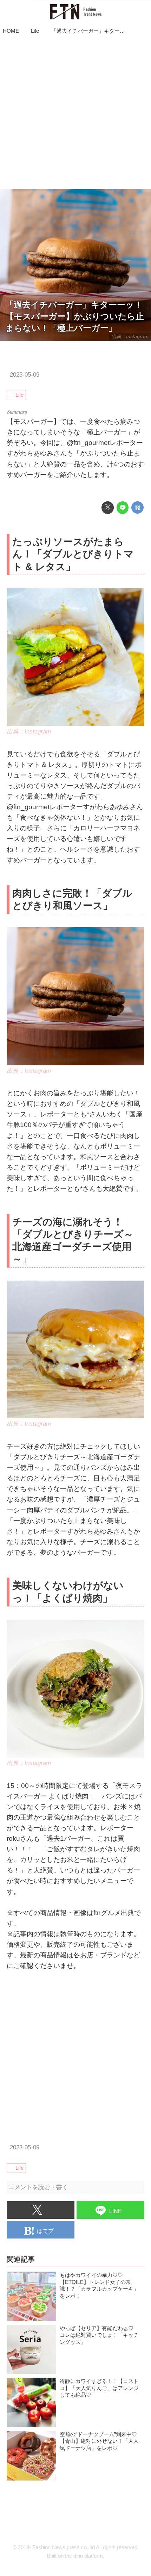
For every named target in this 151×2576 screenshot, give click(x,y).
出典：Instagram (130, 336)
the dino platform (84, 2556)
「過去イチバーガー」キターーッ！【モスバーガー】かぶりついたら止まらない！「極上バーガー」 (75, 316)
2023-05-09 (25, 375)
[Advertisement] (75, 113)
